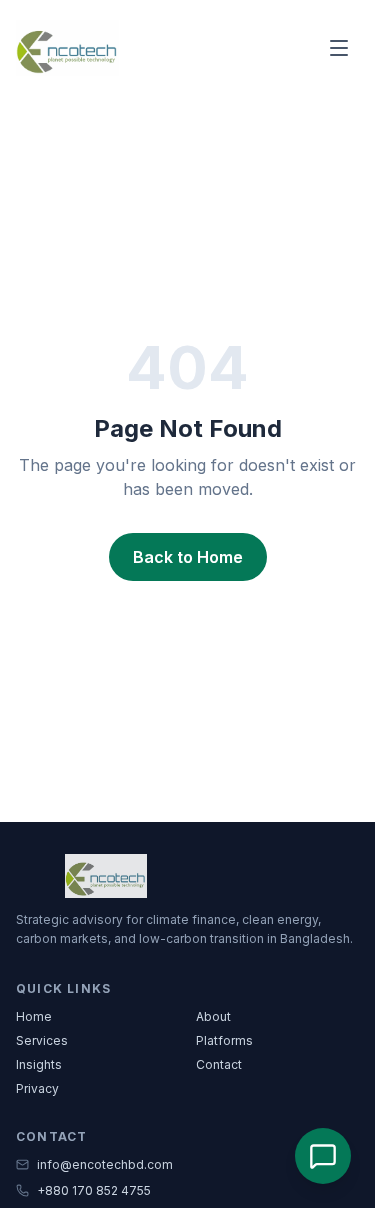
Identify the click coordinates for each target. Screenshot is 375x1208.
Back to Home (188, 557)
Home (34, 1016)
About (213, 1016)
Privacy (37, 1088)
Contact (219, 1064)
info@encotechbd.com (105, 1164)
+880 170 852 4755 (94, 1190)
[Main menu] (339, 48)
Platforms (224, 1040)
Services (42, 1040)
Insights (39, 1064)
